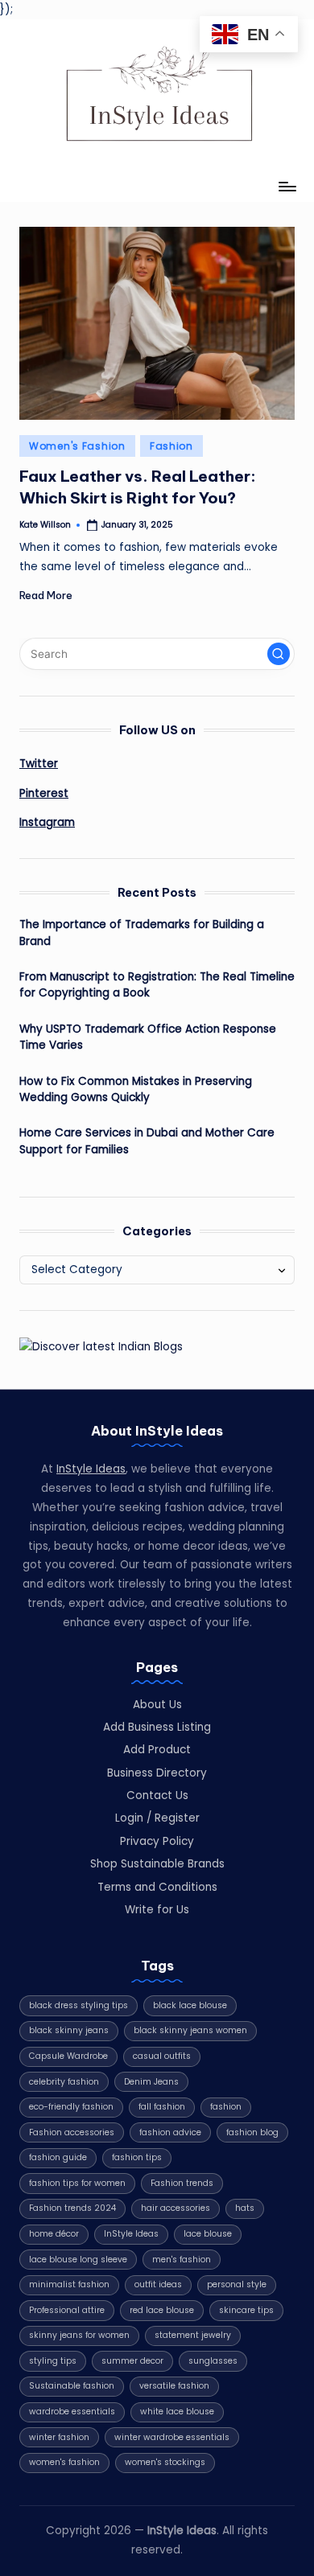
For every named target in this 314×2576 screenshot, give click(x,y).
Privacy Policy (157, 1841)
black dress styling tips (78, 2005)
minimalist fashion (69, 2284)
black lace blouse (190, 2005)
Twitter (39, 764)
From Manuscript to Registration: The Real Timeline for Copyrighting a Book (157, 985)
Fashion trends (182, 2183)
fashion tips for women (77, 2183)
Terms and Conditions (157, 1887)
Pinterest (44, 793)
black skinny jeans (69, 2030)
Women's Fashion (77, 446)
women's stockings (165, 2462)
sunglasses (213, 2361)
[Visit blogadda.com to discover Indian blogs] (101, 1346)
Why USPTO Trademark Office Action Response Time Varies (148, 1037)
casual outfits (162, 2056)
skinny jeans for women (79, 2335)
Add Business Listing (157, 1727)
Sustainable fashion (72, 2386)
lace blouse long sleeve (78, 2260)
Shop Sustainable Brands (157, 1864)
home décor (54, 2234)
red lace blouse (162, 2310)
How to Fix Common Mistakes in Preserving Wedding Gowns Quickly (136, 1089)
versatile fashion (174, 2386)
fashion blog (252, 2132)
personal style (237, 2284)
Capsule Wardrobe (68, 2056)
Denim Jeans (151, 2082)
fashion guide (58, 2157)
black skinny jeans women (190, 2030)
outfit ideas (158, 2284)
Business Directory (157, 1773)
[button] (279, 654)
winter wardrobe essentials (172, 2437)
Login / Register (157, 1818)
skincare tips (246, 2310)
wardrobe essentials (72, 2412)
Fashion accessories (72, 2132)
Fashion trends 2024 (72, 2208)
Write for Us (157, 1910)
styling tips (53, 2361)
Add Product (157, 1750)
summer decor (132, 2361)
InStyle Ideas (91, 1469)
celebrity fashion (64, 2082)
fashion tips (137, 2157)
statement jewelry (193, 2335)
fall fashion (162, 2107)
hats (245, 2208)
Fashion (171, 446)
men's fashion (182, 2260)
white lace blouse (177, 2412)
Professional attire (67, 2310)
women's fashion (64, 2462)
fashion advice (170, 2132)
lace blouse (208, 2234)
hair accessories (176, 2208)
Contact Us (157, 1795)
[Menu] (287, 187)
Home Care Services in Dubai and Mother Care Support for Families (147, 1141)
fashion (226, 2107)
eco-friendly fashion (71, 2107)
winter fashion (59, 2437)
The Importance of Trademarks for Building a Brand (142, 933)
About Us (157, 1705)
